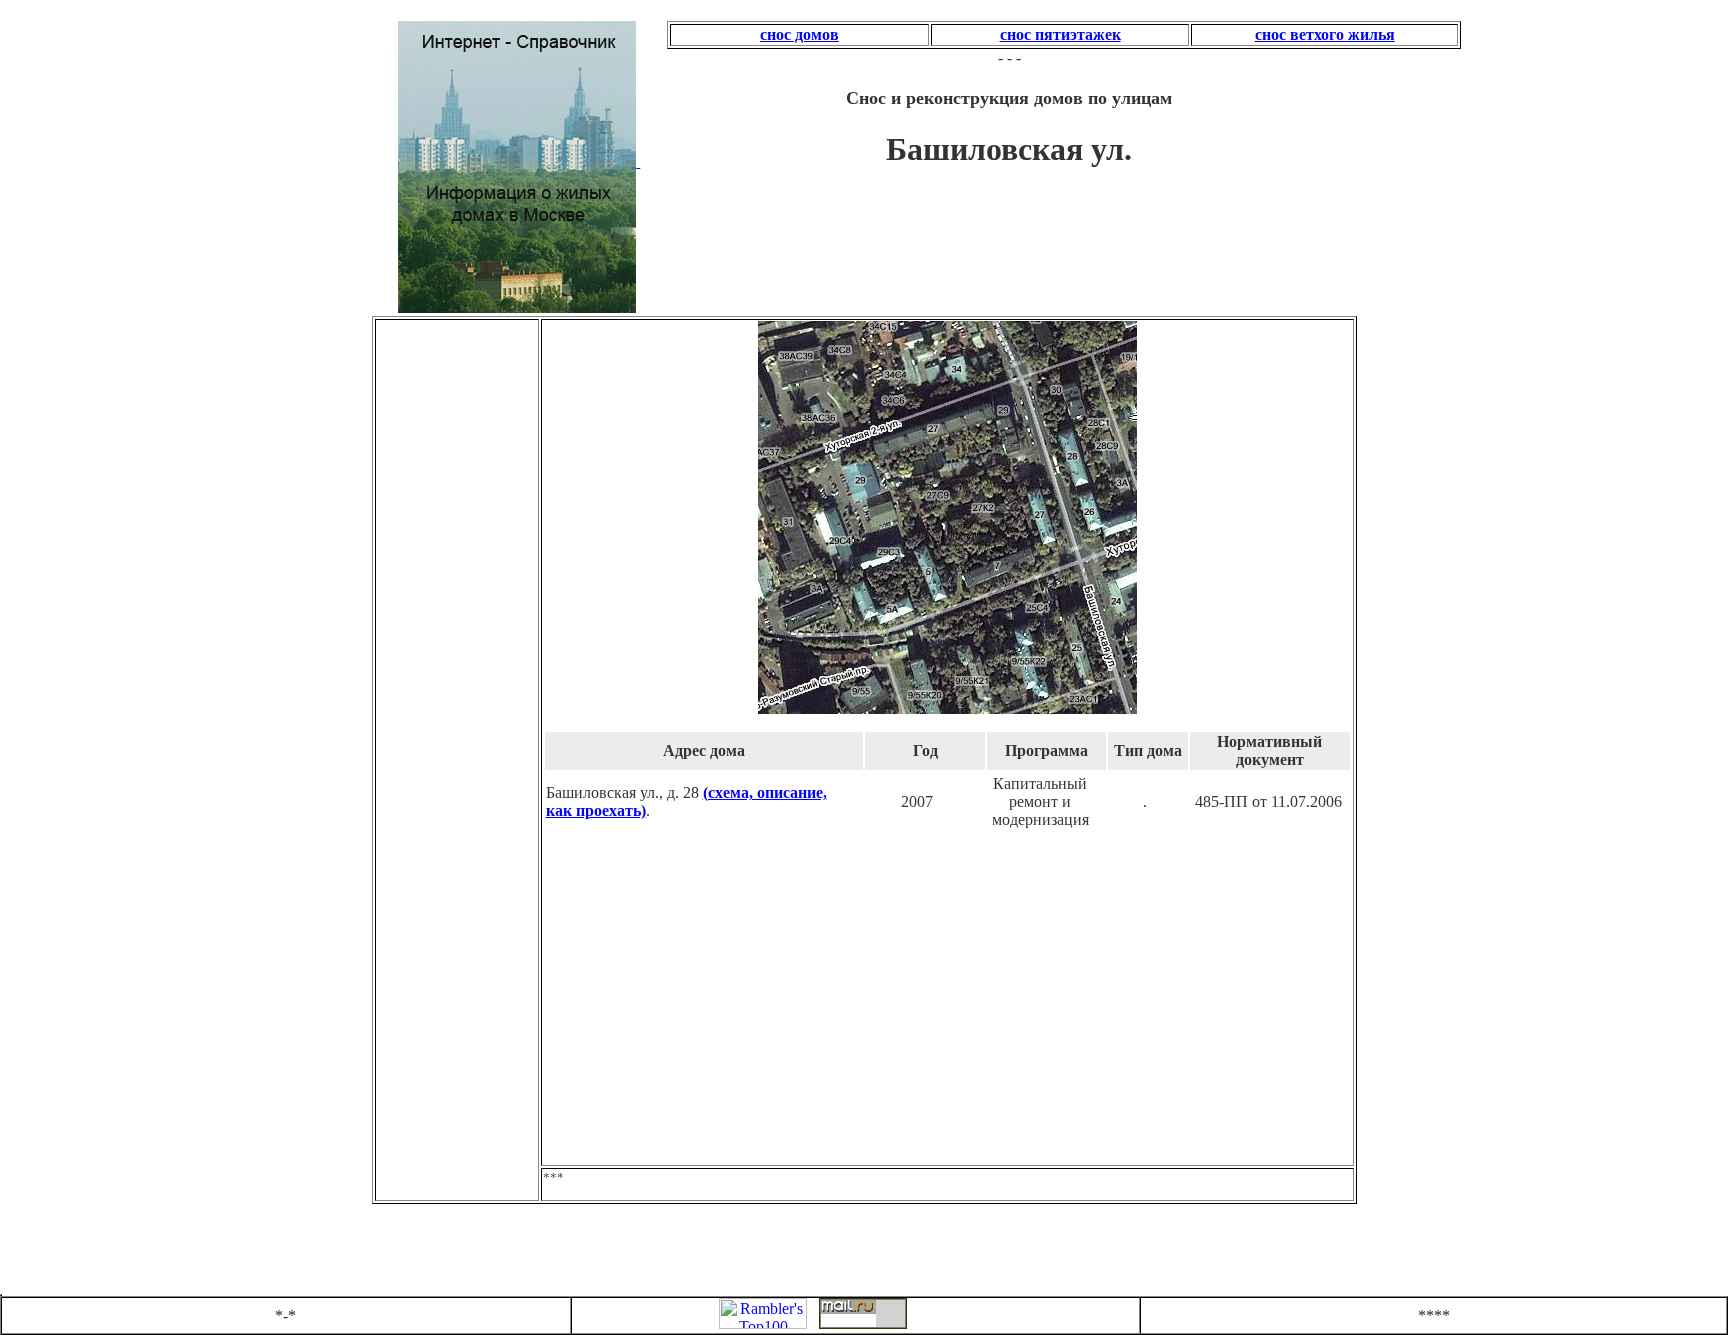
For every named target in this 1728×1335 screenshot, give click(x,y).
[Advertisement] (461, 441)
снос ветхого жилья (1325, 34)
